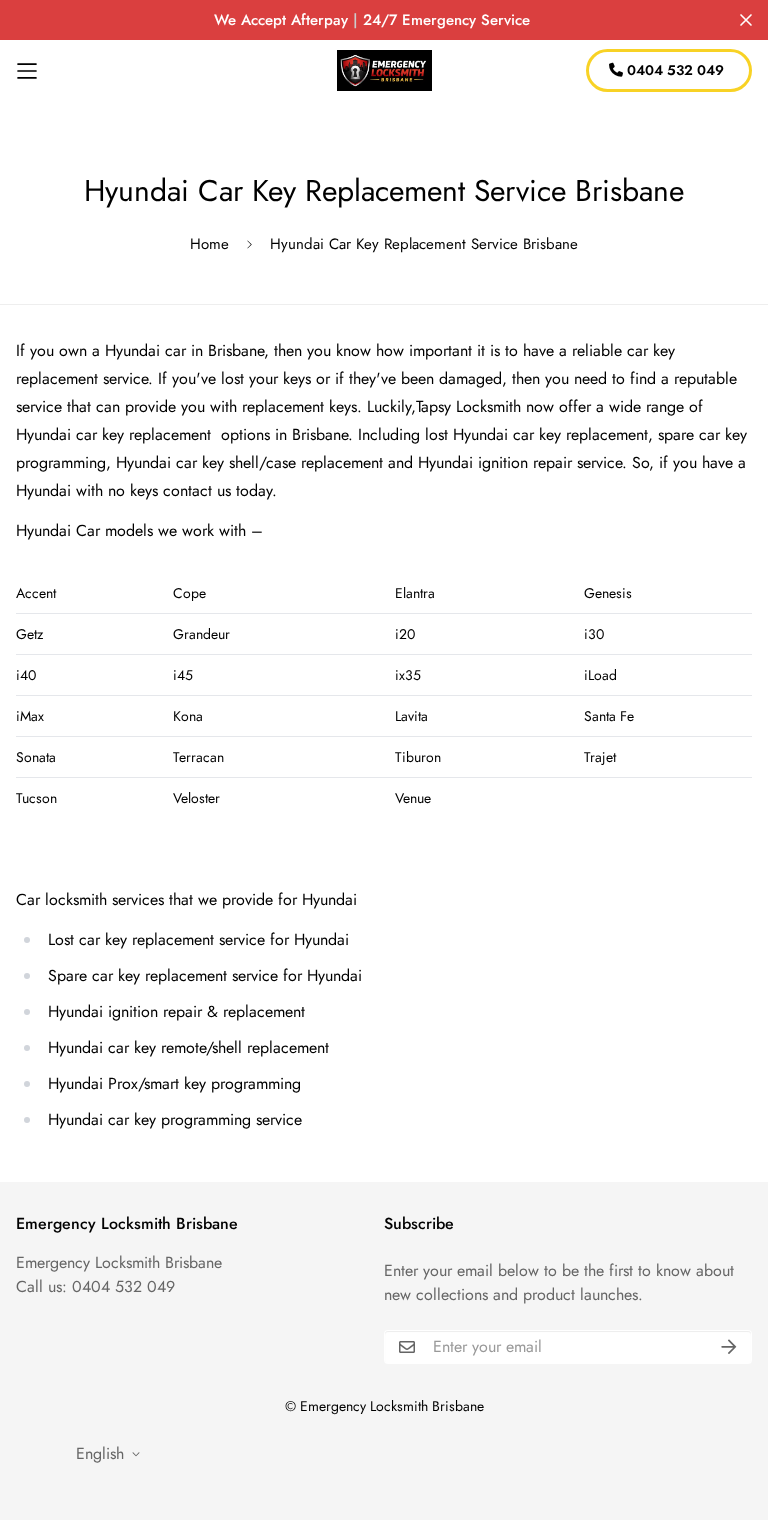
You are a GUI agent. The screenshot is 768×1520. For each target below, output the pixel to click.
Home (209, 244)
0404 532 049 (673, 70)
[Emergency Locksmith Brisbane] (384, 70)
